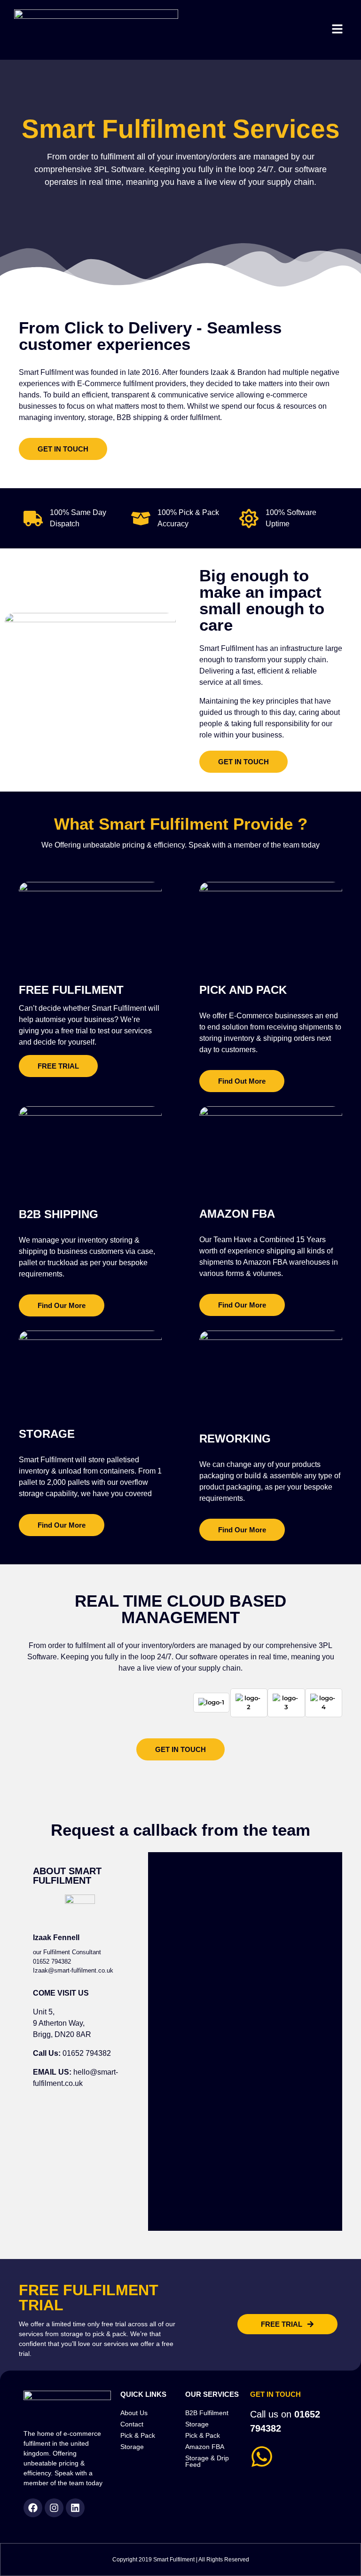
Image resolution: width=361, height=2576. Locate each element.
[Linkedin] (75, 2508)
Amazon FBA (205, 2447)
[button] (337, 30)
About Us (134, 2413)
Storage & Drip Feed (207, 2461)
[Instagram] (54, 2508)
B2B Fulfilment (207, 2413)
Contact (132, 2424)
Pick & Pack (138, 2435)
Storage (132, 2447)
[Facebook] (33, 2508)
